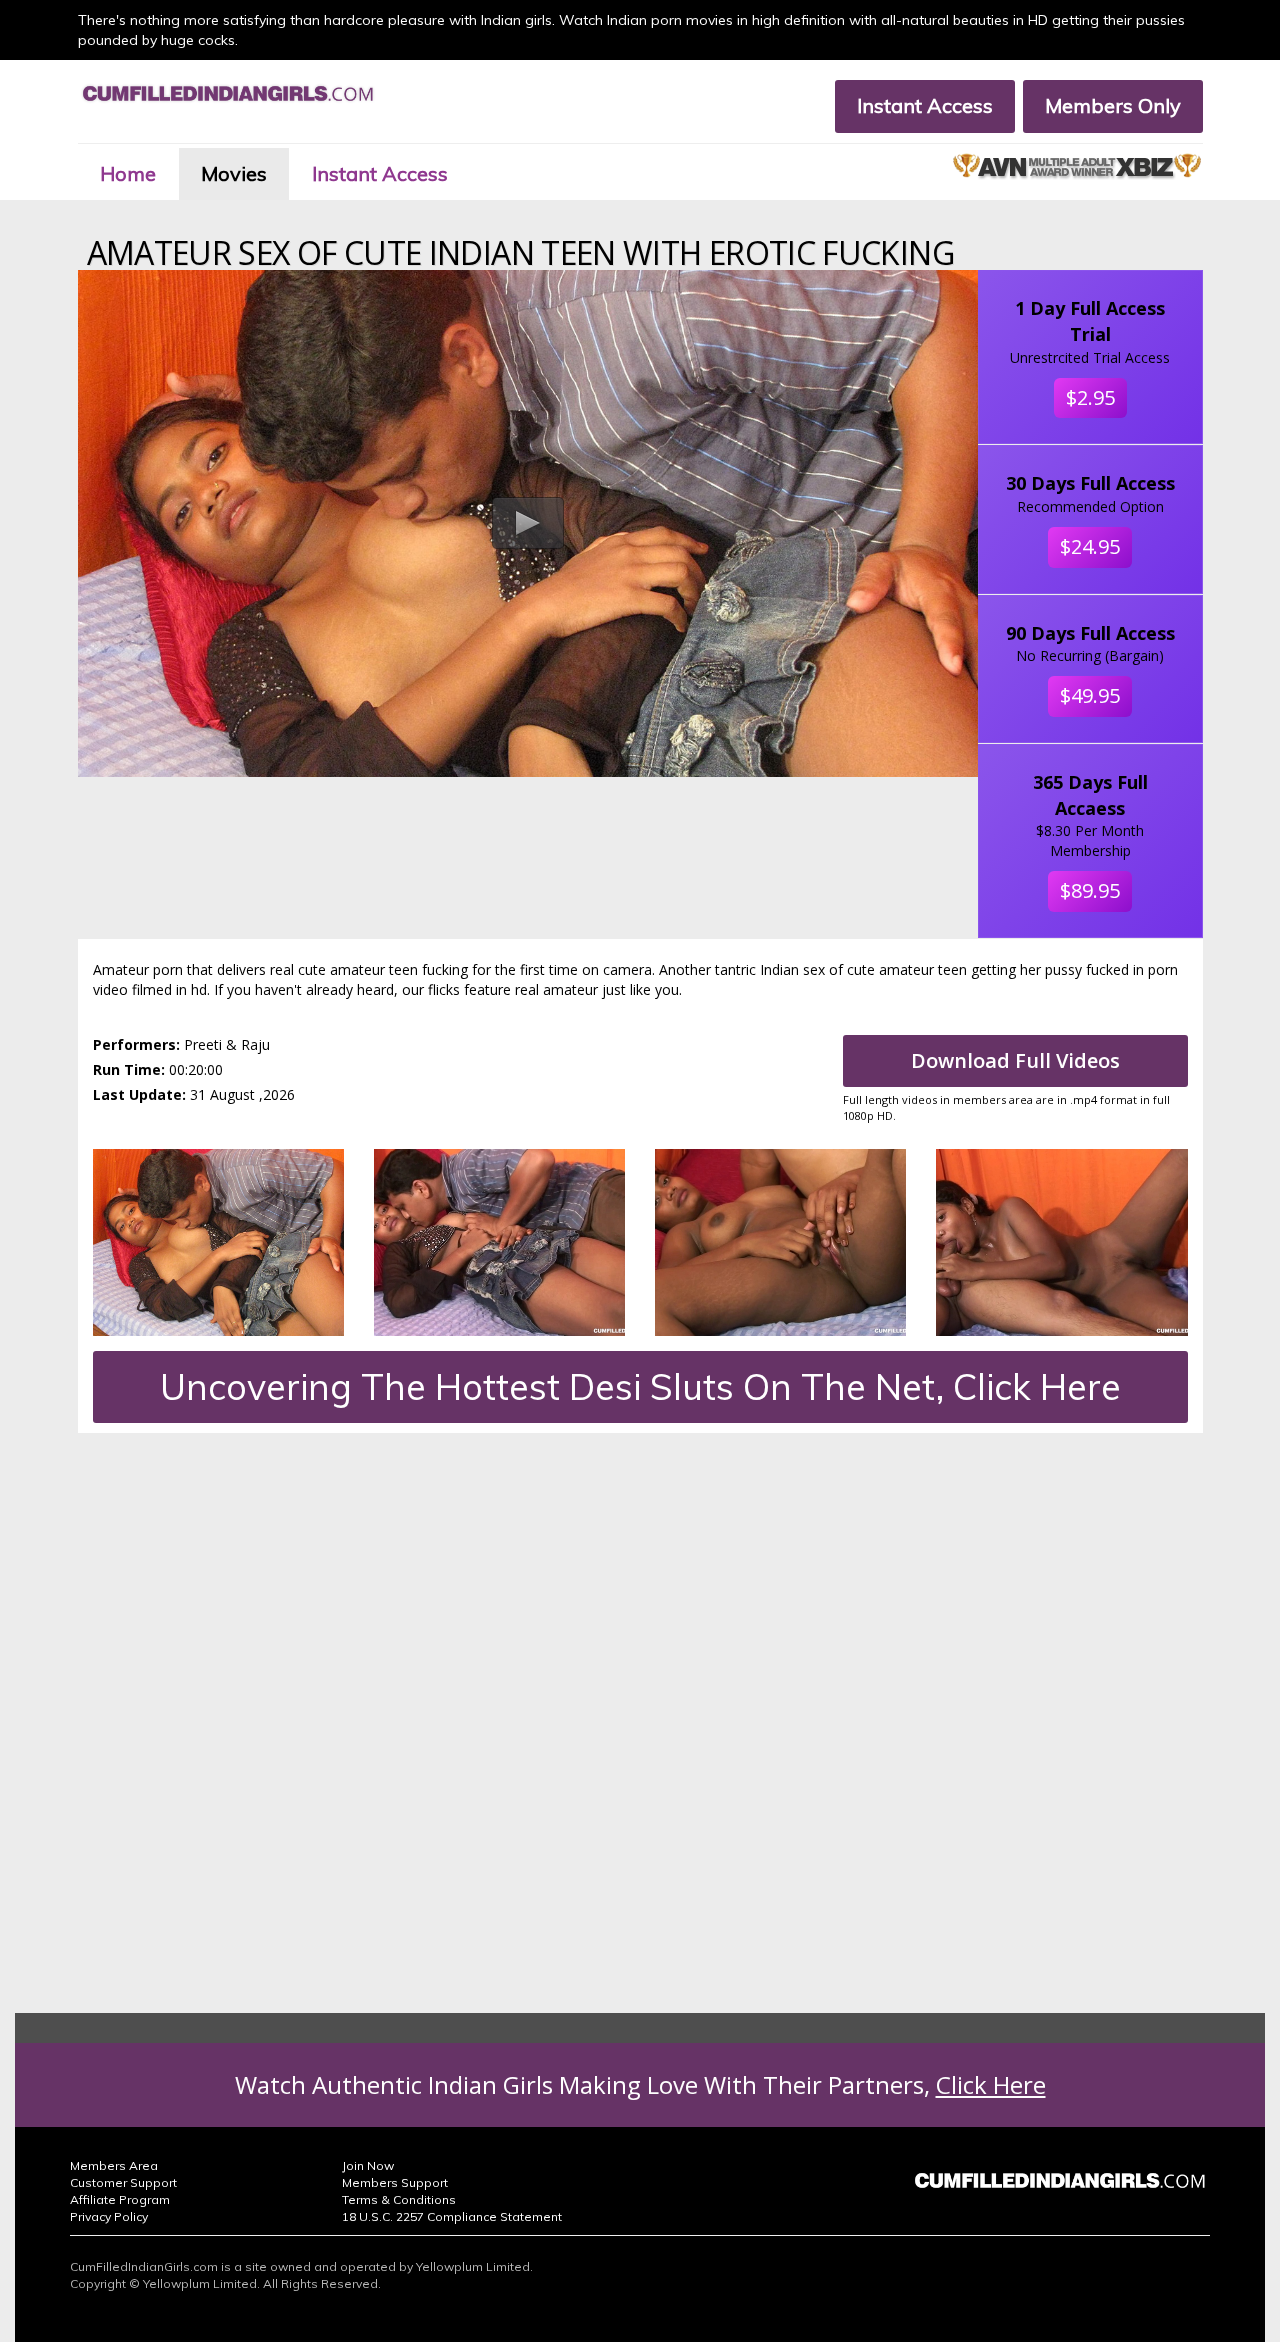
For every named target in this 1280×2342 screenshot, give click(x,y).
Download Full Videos (1015, 1060)
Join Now (368, 2165)
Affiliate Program (120, 2199)
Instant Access (925, 105)
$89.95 (1090, 890)
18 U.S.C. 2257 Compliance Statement (452, 2216)
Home (128, 173)
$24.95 (1090, 546)
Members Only (1113, 105)
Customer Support (123, 2182)
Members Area (114, 2165)
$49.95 (1090, 695)
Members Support (395, 2182)
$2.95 (1090, 397)
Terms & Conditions (399, 2199)
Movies (234, 173)
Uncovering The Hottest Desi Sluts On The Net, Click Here (640, 1386)
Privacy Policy (109, 2216)
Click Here (991, 2084)
